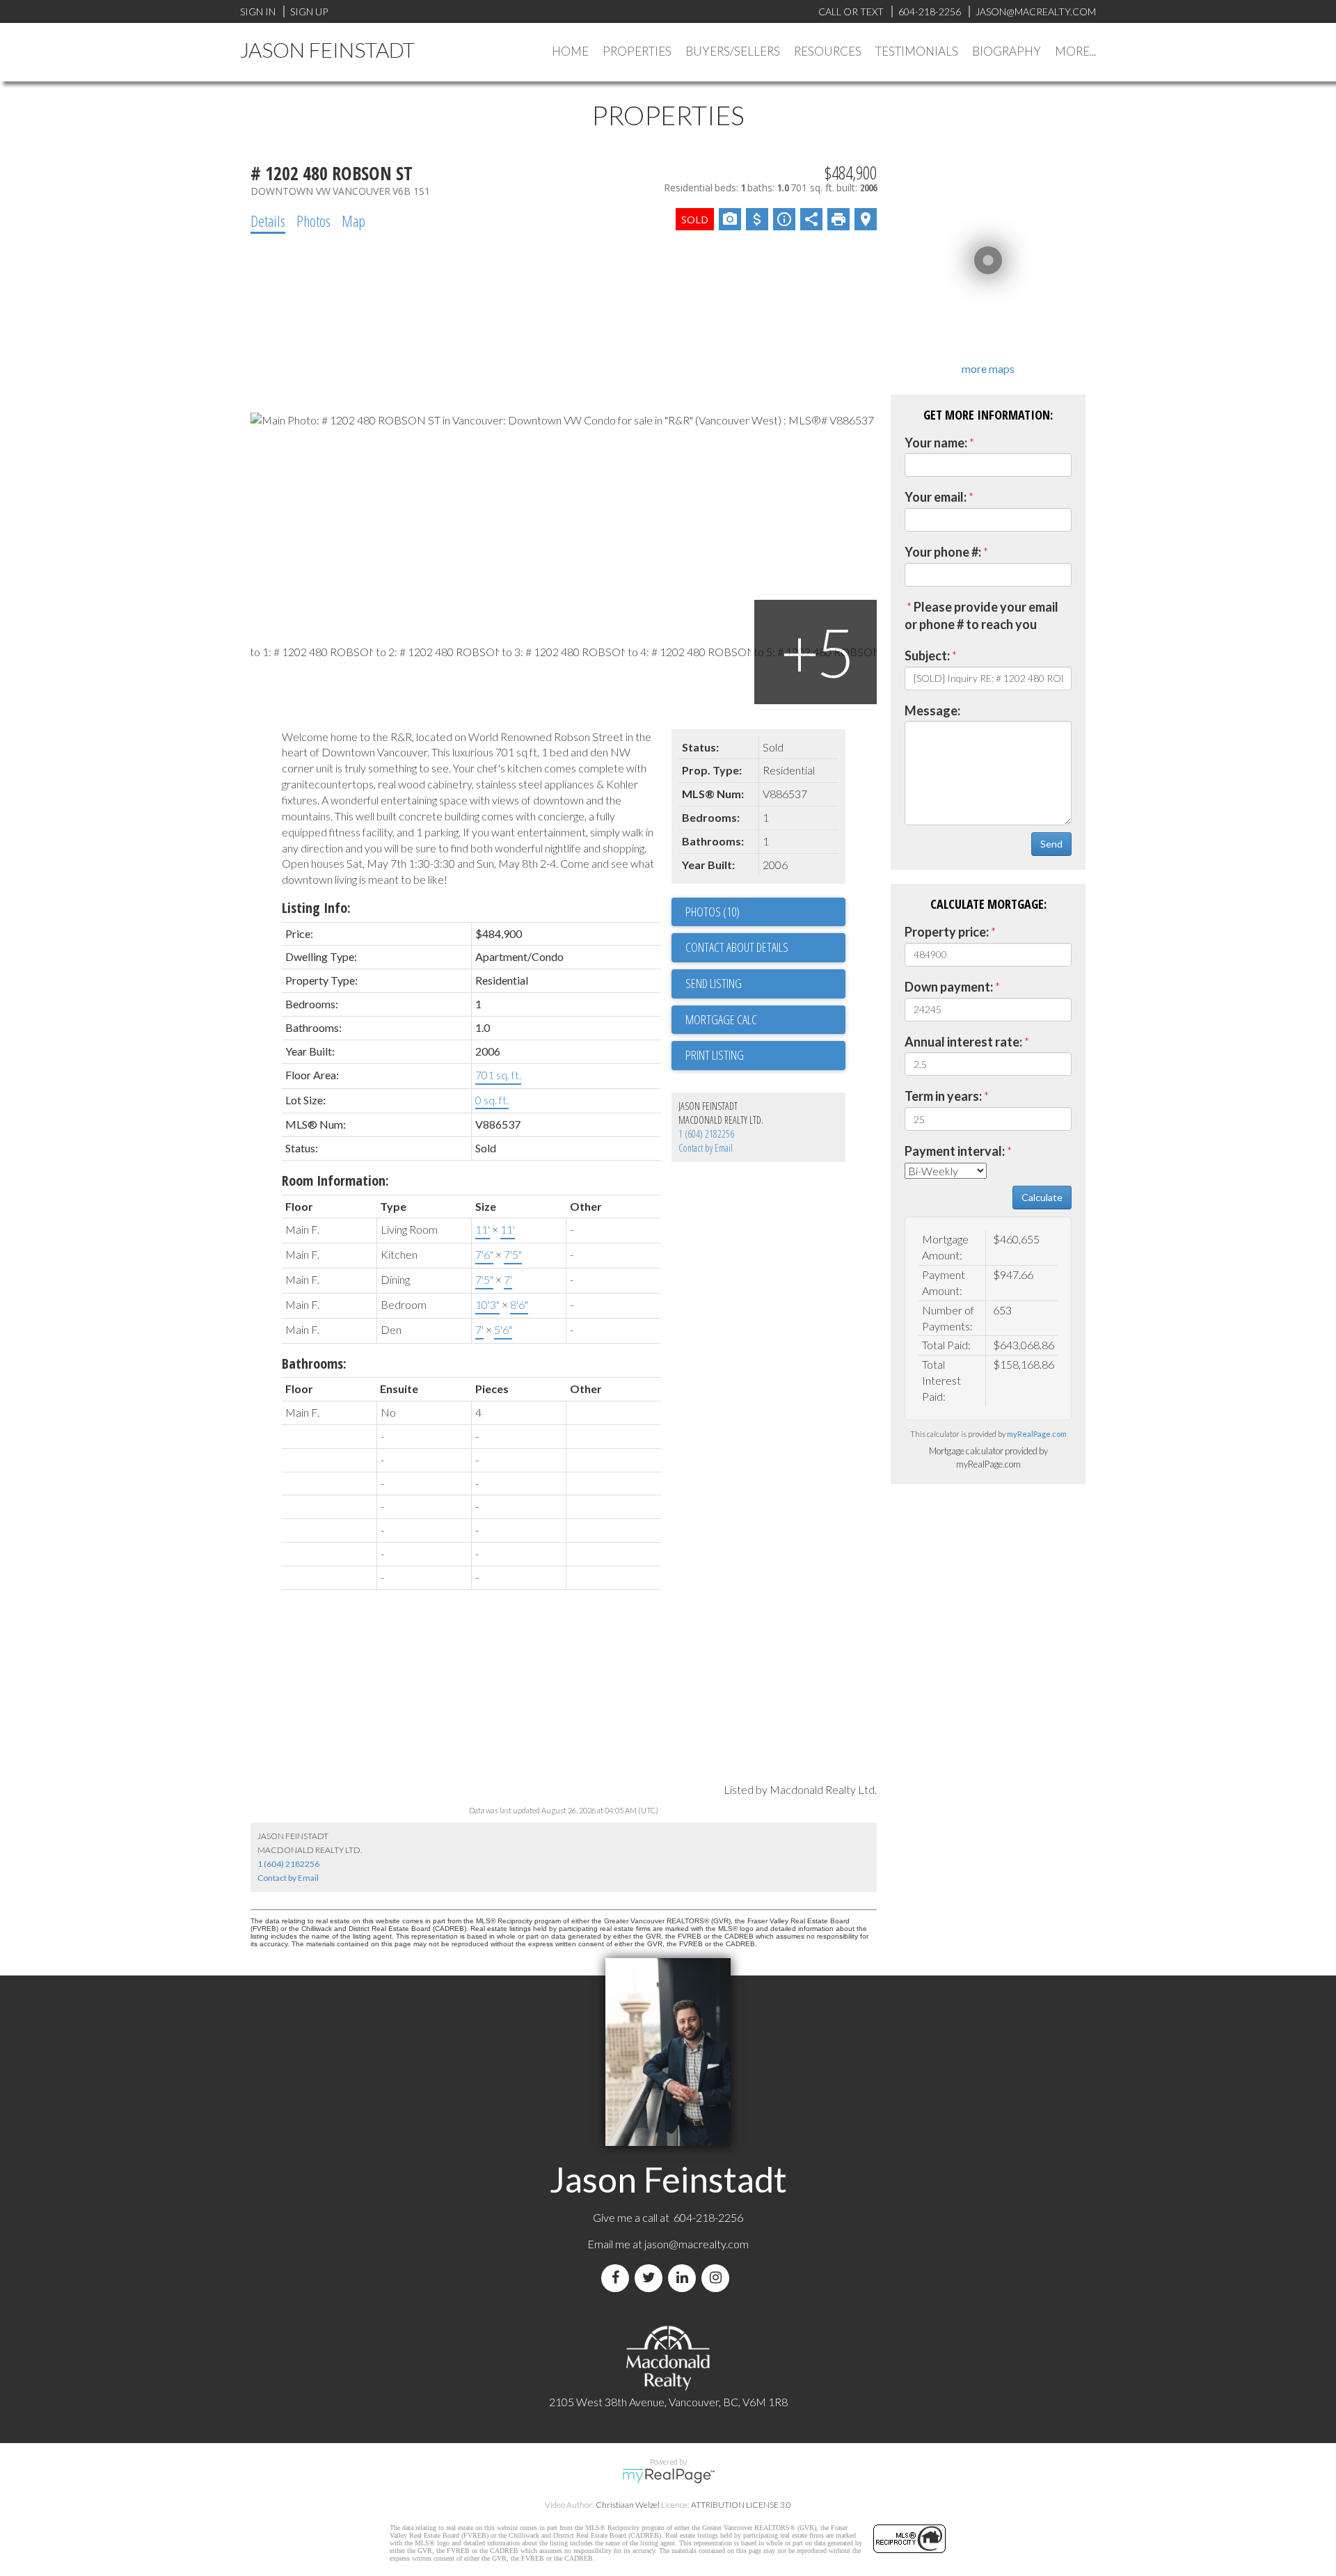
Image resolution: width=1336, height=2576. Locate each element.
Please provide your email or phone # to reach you (981, 616)
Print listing (715, 1055)
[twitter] (651, 2278)
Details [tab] (268, 221)
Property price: (947, 932)
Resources (828, 51)
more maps (988, 368)
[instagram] (718, 2278)
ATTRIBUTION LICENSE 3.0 (741, 2505)
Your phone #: (943, 552)
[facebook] (618, 2278)
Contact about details (737, 947)
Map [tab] (353, 221)
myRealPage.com (1037, 1434)
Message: (932, 710)
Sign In (258, 11)
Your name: (936, 443)
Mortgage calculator (765, 1020)
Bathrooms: (314, 1363)
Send (1051, 844)
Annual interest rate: (963, 1042)
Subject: (927, 655)
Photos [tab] (313, 221)
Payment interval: (955, 1151)
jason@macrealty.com (697, 2244)
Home (570, 51)
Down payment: (949, 987)
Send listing (714, 983)
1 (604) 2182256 (706, 1134)
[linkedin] (685, 2278)
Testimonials (917, 51)
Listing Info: (316, 908)
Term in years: (943, 1096)
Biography (1007, 51)
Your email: (936, 497)
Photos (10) (713, 912)
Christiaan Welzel (628, 2505)
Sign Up (309, 11)
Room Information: (335, 1180)
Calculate (1042, 1197)
